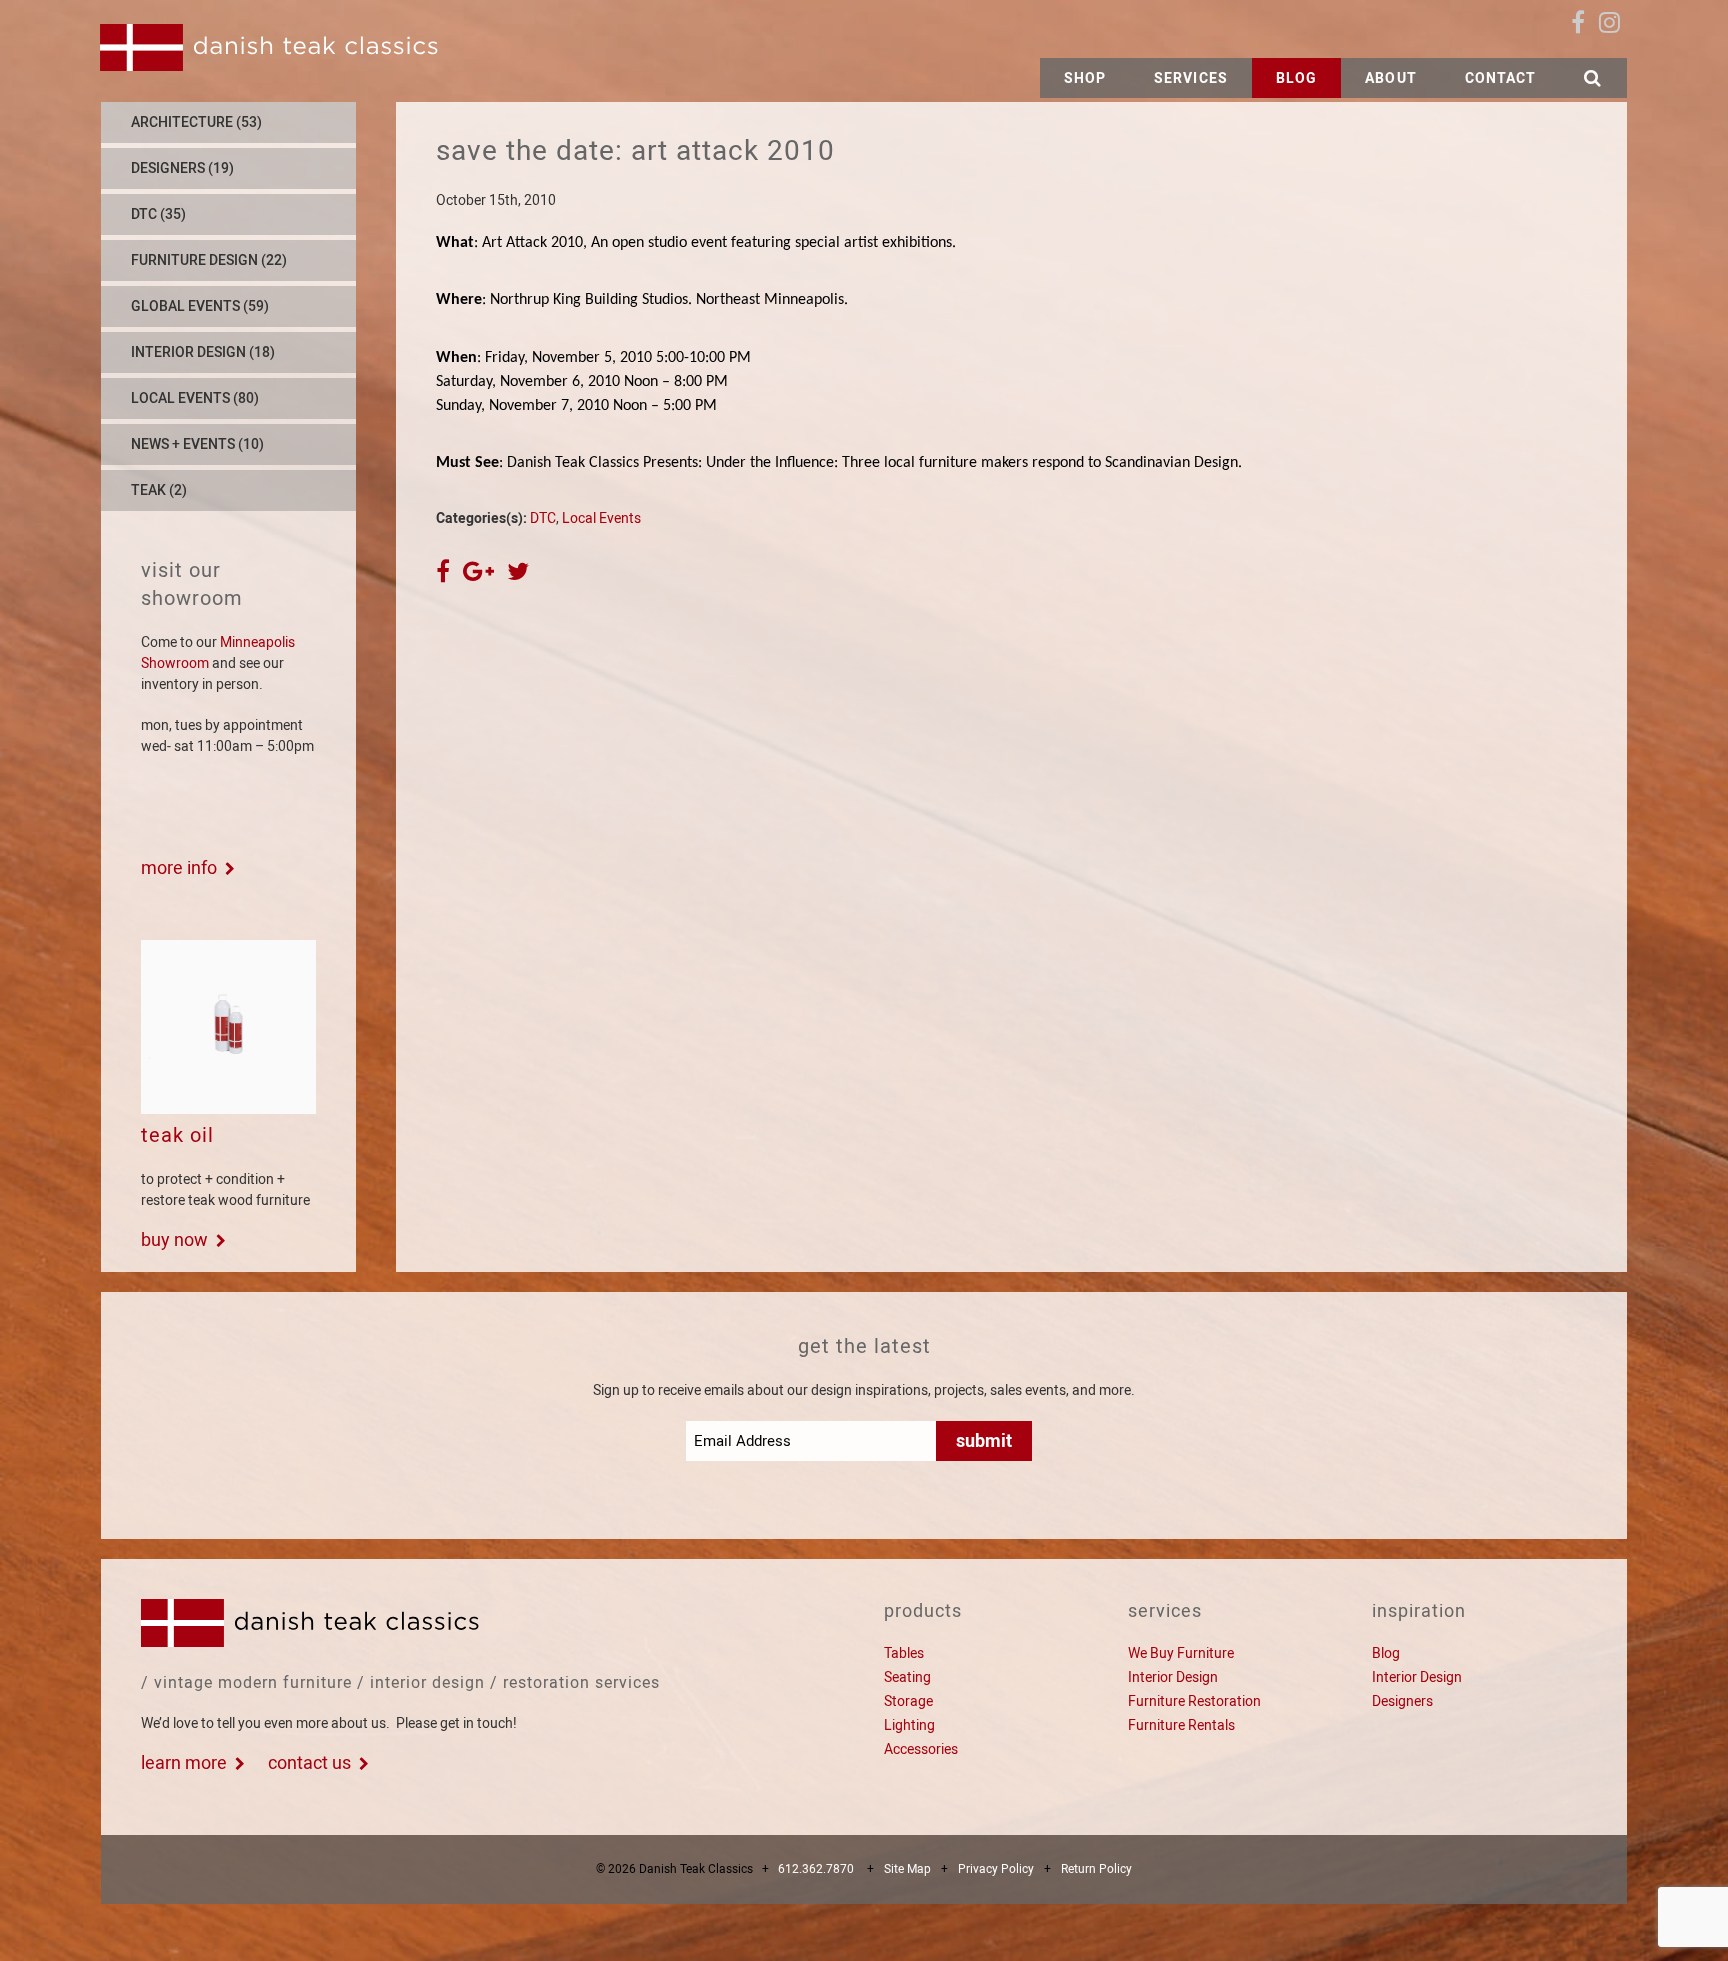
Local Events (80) (195, 398)
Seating (907, 1677)
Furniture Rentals (1181, 1725)
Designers (1402, 1701)
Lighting (909, 1725)
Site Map (907, 1869)
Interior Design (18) (203, 352)
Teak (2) (159, 490)
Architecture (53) (196, 122)
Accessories (921, 1749)
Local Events (601, 518)
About (1391, 78)
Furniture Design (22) (209, 260)
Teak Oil (177, 1135)
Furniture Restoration (1194, 1701)
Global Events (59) (200, 306)
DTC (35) (158, 214)
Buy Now (174, 1239)
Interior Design (1173, 1677)
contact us (309, 1762)
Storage (908, 1701)
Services (1191, 78)
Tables (904, 1653)
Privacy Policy (996, 1869)
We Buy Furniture (1181, 1653)
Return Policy (1096, 1869)
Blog (1296, 78)
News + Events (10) (197, 444)
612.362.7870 (816, 1869)
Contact (1501, 78)
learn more (184, 1762)
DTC (543, 518)
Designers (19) (182, 168)
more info (179, 867)
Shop (1085, 78)
